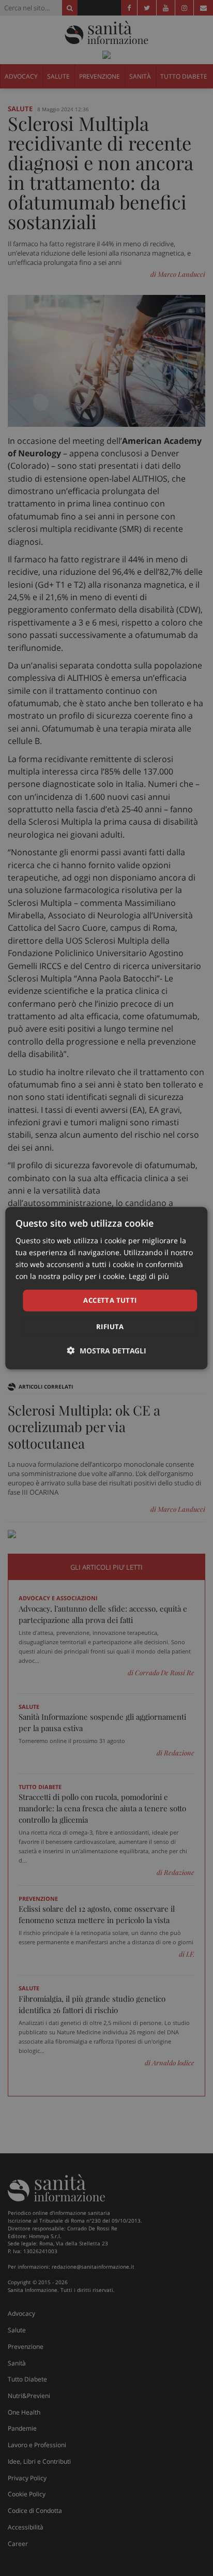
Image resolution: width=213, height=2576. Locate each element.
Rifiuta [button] (110, 1327)
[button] (107, 1351)
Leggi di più (149, 1276)
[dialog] (106, 1288)
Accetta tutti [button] (110, 1300)
